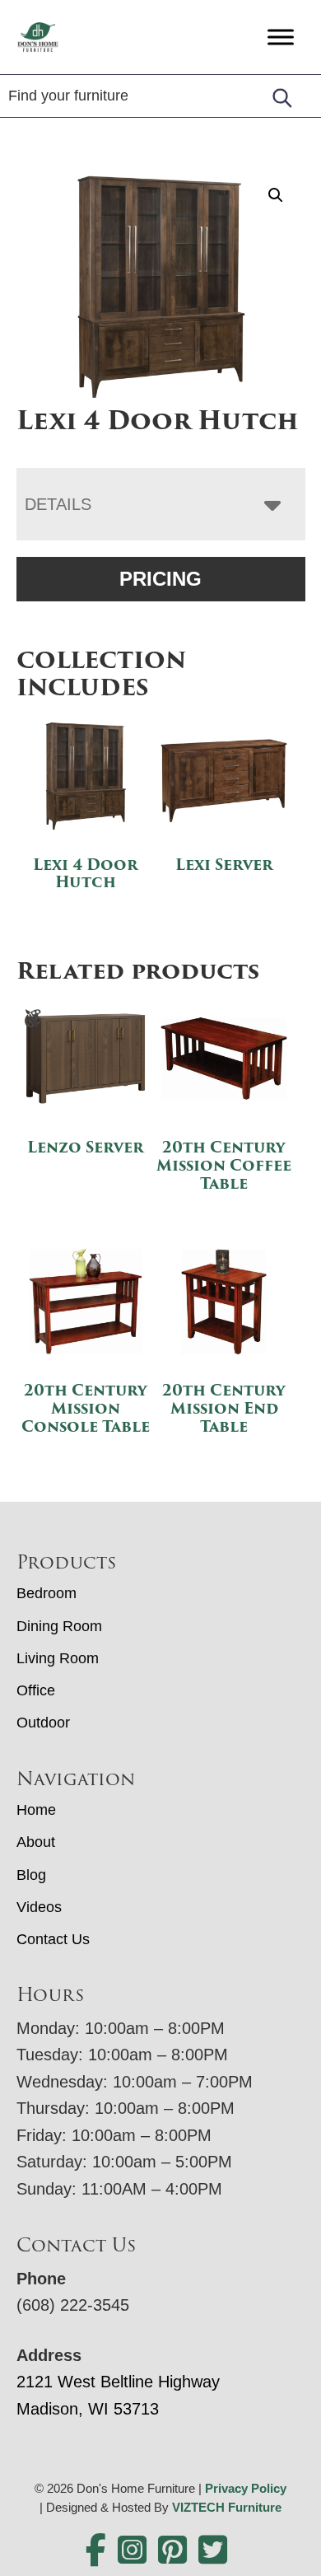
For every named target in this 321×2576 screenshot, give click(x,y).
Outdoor (43, 1723)
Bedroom (47, 1593)
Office (36, 1690)
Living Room (58, 1658)
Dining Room (59, 1626)
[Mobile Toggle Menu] (281, 37)
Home (36, 1810)
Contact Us (53, 1939)
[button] (276, 195)
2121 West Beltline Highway (118, 2382)
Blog (31, 1875)
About (36, 1842)
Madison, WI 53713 (88, 2409)
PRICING (160, 579)
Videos (39, 1907)
